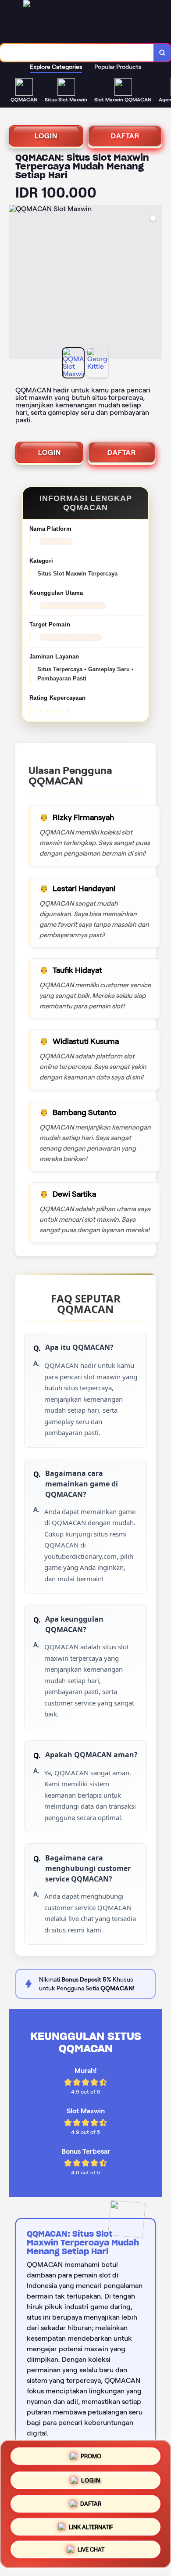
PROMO (91, 2453)
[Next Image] (155, 283)
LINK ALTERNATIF (91, 2527)
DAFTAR (125, 136)
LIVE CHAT (91, 2551)
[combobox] (77, 53)
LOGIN (46, 136)
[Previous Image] (16, 283)
